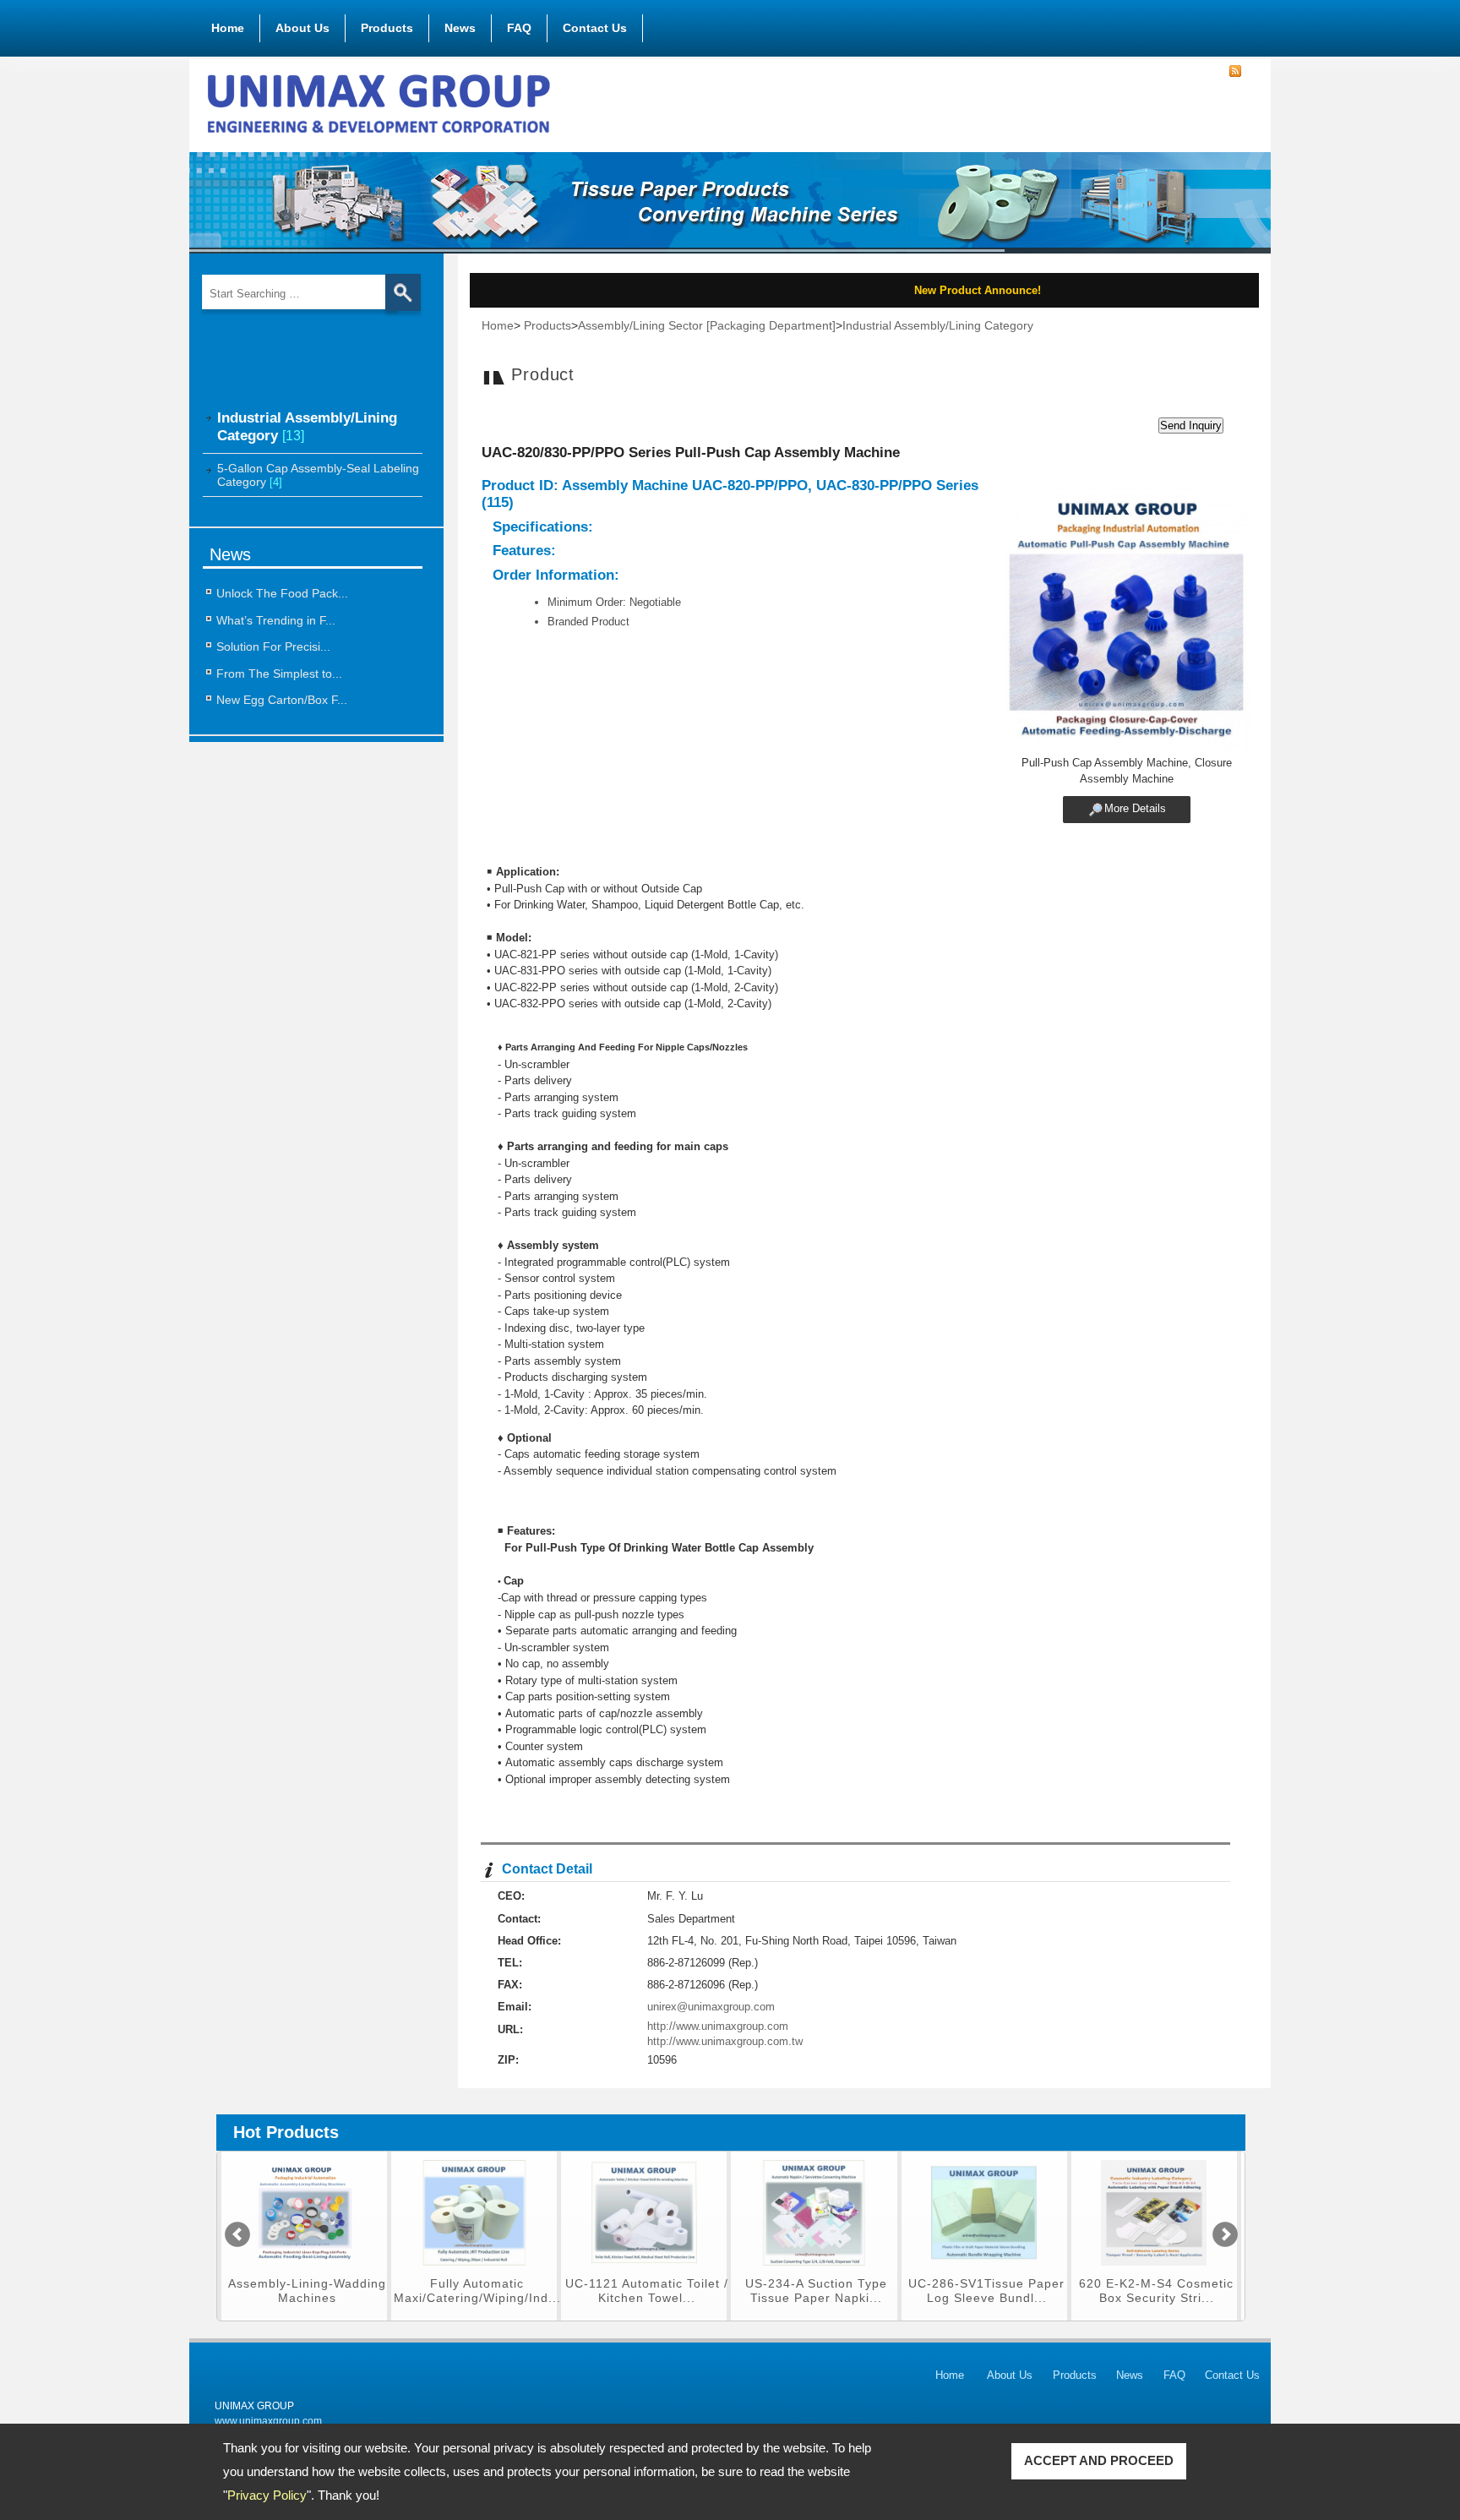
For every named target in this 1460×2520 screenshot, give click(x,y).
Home (228, 28)
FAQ (519, 28)
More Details (1135, 808)
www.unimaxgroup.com (268, 2421)
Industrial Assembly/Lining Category (938, 325)
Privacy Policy (267, 2495)
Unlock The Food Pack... (282, 593)
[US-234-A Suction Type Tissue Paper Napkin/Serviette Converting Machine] (644, 2270)
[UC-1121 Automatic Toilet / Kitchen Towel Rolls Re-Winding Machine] (474, 2270)
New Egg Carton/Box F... (282, 700)
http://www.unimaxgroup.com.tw (725, 2041)
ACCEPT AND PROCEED (1099, 2460)
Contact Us (595, 28)
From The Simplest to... (279, 674)
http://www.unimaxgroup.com (718, 2026)
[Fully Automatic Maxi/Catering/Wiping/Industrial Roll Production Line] (305, 2270)
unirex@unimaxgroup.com (711, 2007)
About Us (302, 28)
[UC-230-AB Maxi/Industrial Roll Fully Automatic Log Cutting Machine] (1154, 2270)
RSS (1235, 72)
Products (387, 28)
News (460, 28)
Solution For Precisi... (273, 646)
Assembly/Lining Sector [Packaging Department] (707, 325)
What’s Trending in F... (276, 620)
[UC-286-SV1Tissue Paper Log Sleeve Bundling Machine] (814, 2270)
